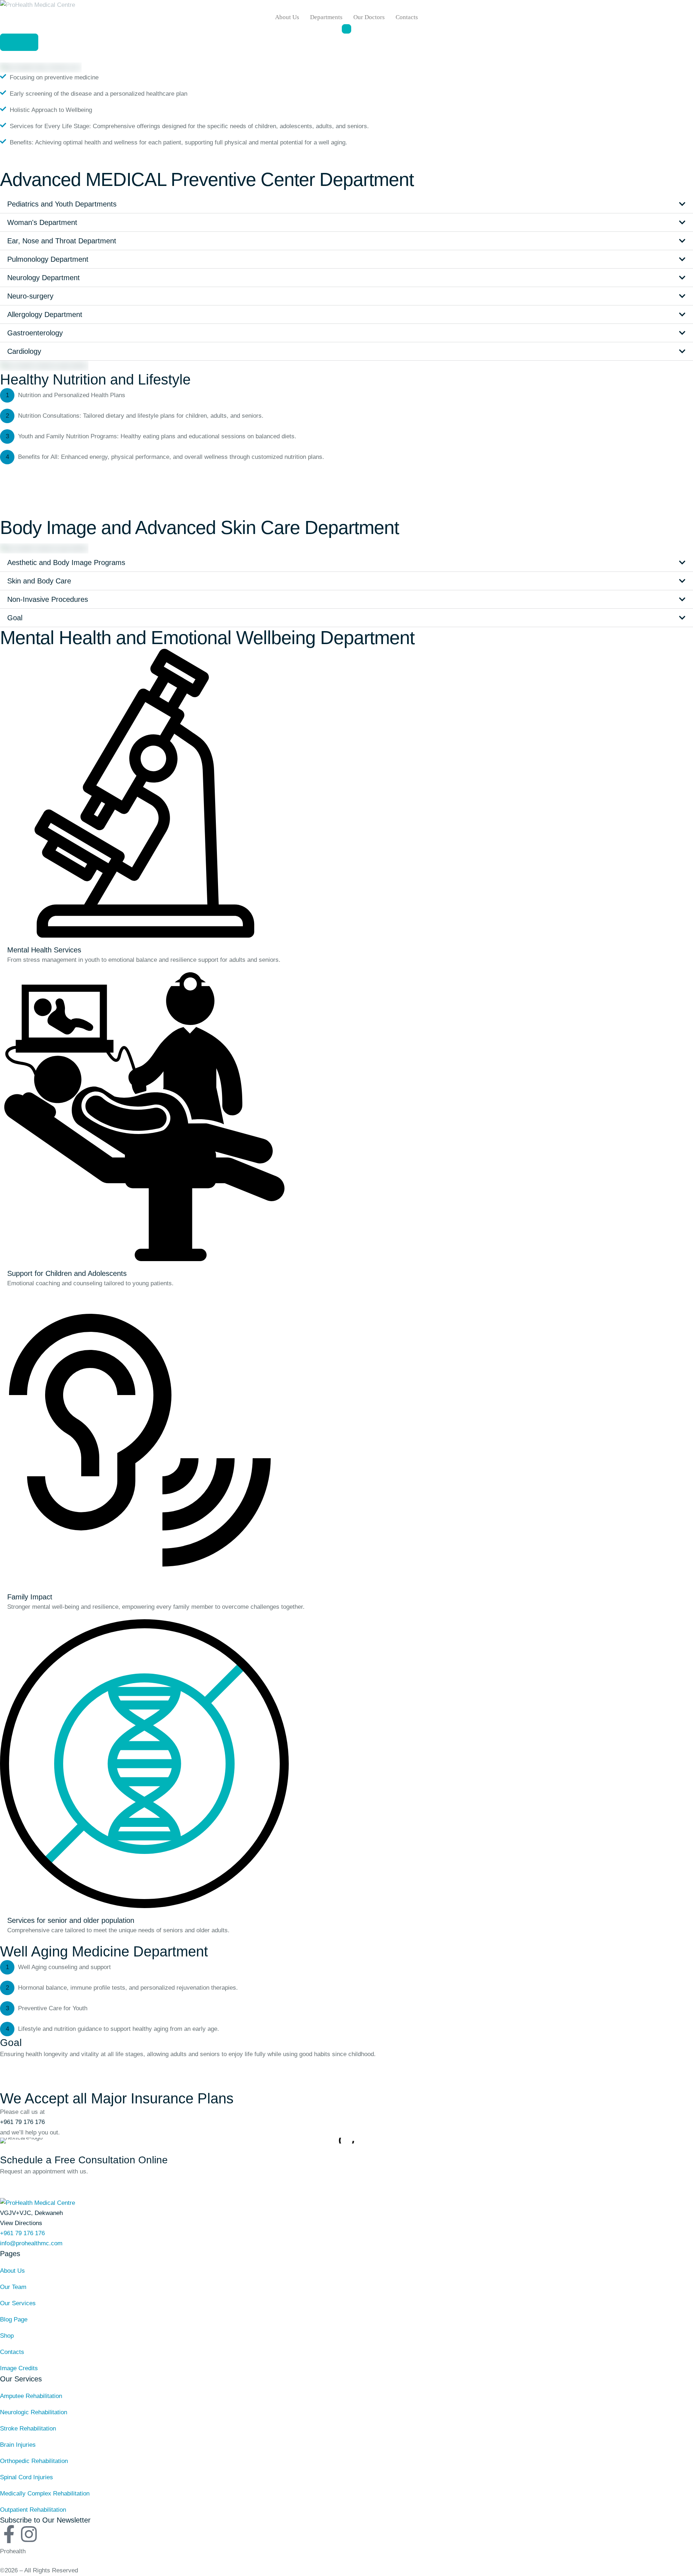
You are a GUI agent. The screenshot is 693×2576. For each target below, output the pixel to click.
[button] (19, 42)
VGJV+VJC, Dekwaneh (31, 2213)
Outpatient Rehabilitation (33, 2510)
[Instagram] (29, 2534)
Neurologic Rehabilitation (34, 2412)
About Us (287, 17)
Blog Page (14, 2319)
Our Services (18, 2303)
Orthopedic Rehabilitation (34, 2461)
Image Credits (19, 2368)
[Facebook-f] (9, 2534)
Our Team (13, 2287)
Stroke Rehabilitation (28, 2429)
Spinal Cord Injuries (27, 2477)
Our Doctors (369, 17)
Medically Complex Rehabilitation (45, 2494)
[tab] (346, 204)
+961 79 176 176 (22, 2122)
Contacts (407, 17)
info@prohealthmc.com (31, 2243)
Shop (7, 2336)
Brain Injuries (18, 2445)
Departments (326, 17)
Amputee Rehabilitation (31, 2396)
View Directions (21, 2223)
